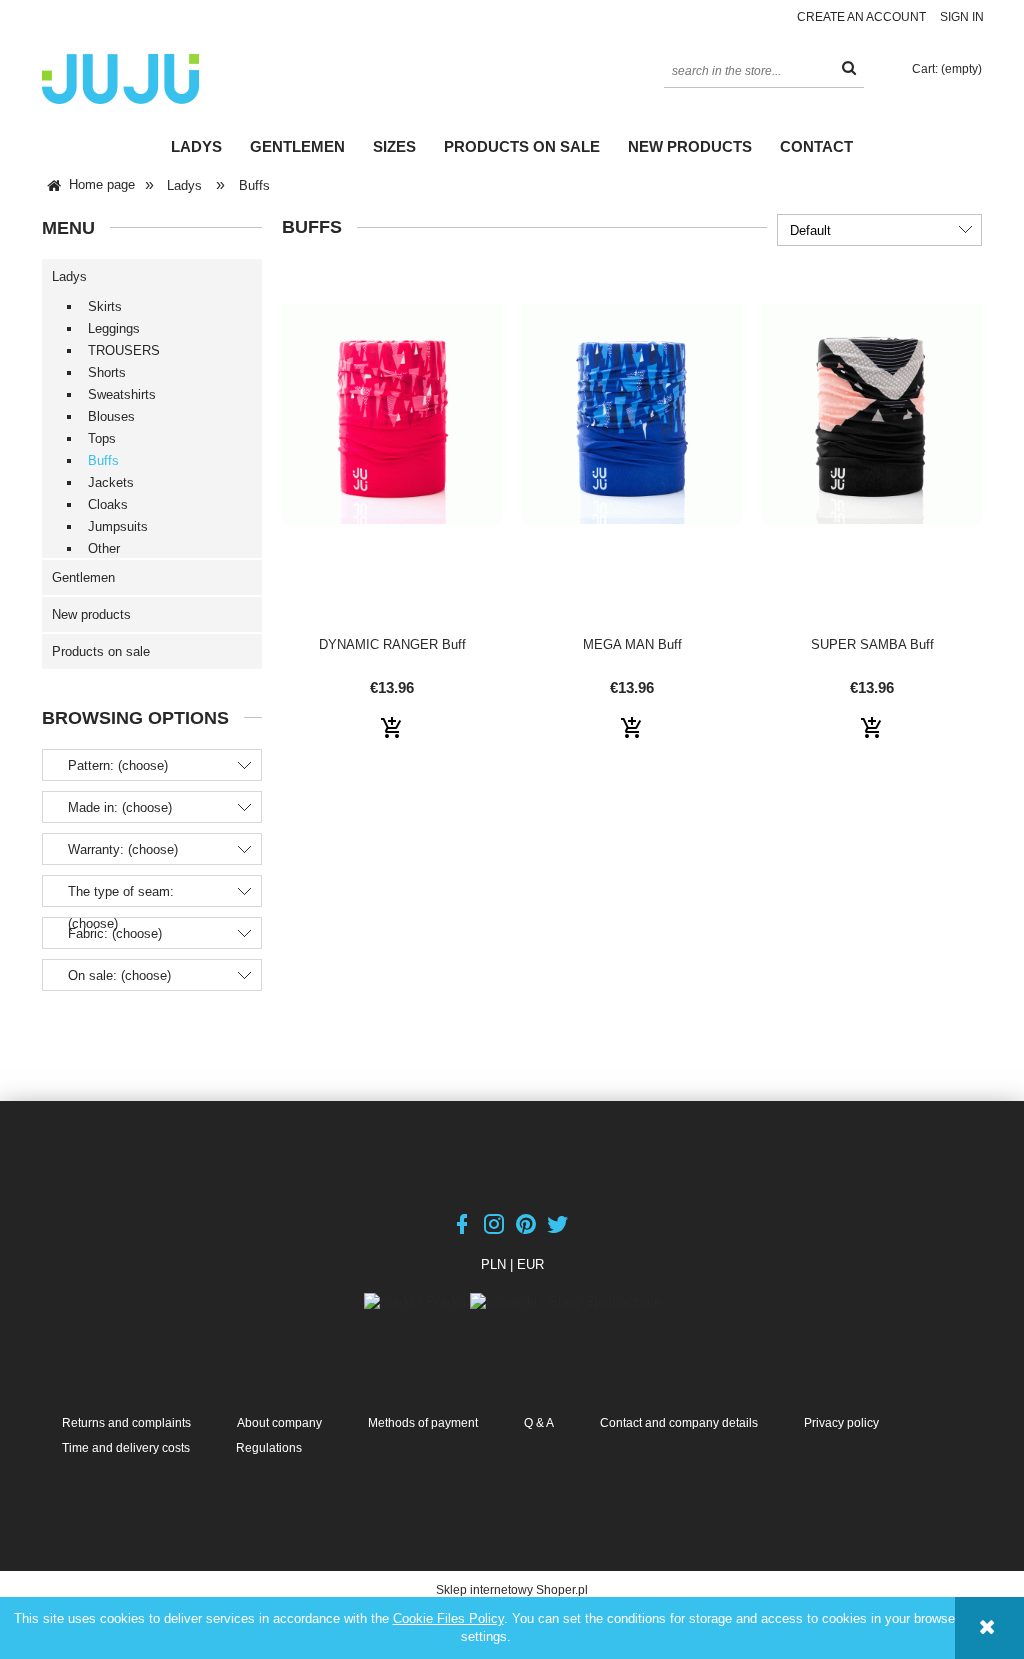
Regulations (269, 1448)
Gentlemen (83, 577)
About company (279, 1423)
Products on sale (101, 651)
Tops (102, 438)
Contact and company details (679, 1423)
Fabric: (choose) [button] (115, 933)
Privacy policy (841, 1423)
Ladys (69, 276)
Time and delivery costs (126, 1448)
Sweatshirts (122, 394)
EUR (530, 1264)
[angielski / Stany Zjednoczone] (565, 1300)
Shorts (107, 372)
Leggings (114, 328)
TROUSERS (124, 350)
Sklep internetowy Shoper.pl (512, 1590)
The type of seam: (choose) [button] (121, 907)
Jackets (111, 482)
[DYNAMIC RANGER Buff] (392, 448)
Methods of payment (423, 1423)
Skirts (105, 306)
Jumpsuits (118, 526)
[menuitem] (196, 146)
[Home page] (120, 77)
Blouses (111, 416)
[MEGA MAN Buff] (632, 448)
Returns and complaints (126, 1423)
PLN (493, 1264)
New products (91, 614)
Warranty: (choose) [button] (123, 849)
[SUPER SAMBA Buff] (872, 448)
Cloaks (108, 504)
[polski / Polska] (417, 1300)
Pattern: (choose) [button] (118, 765)
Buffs (103, 460)
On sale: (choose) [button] (119, 975)
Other (104, 548)
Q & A (539, 1423)
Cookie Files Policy (448, 1618)
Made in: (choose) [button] (120, 807)
